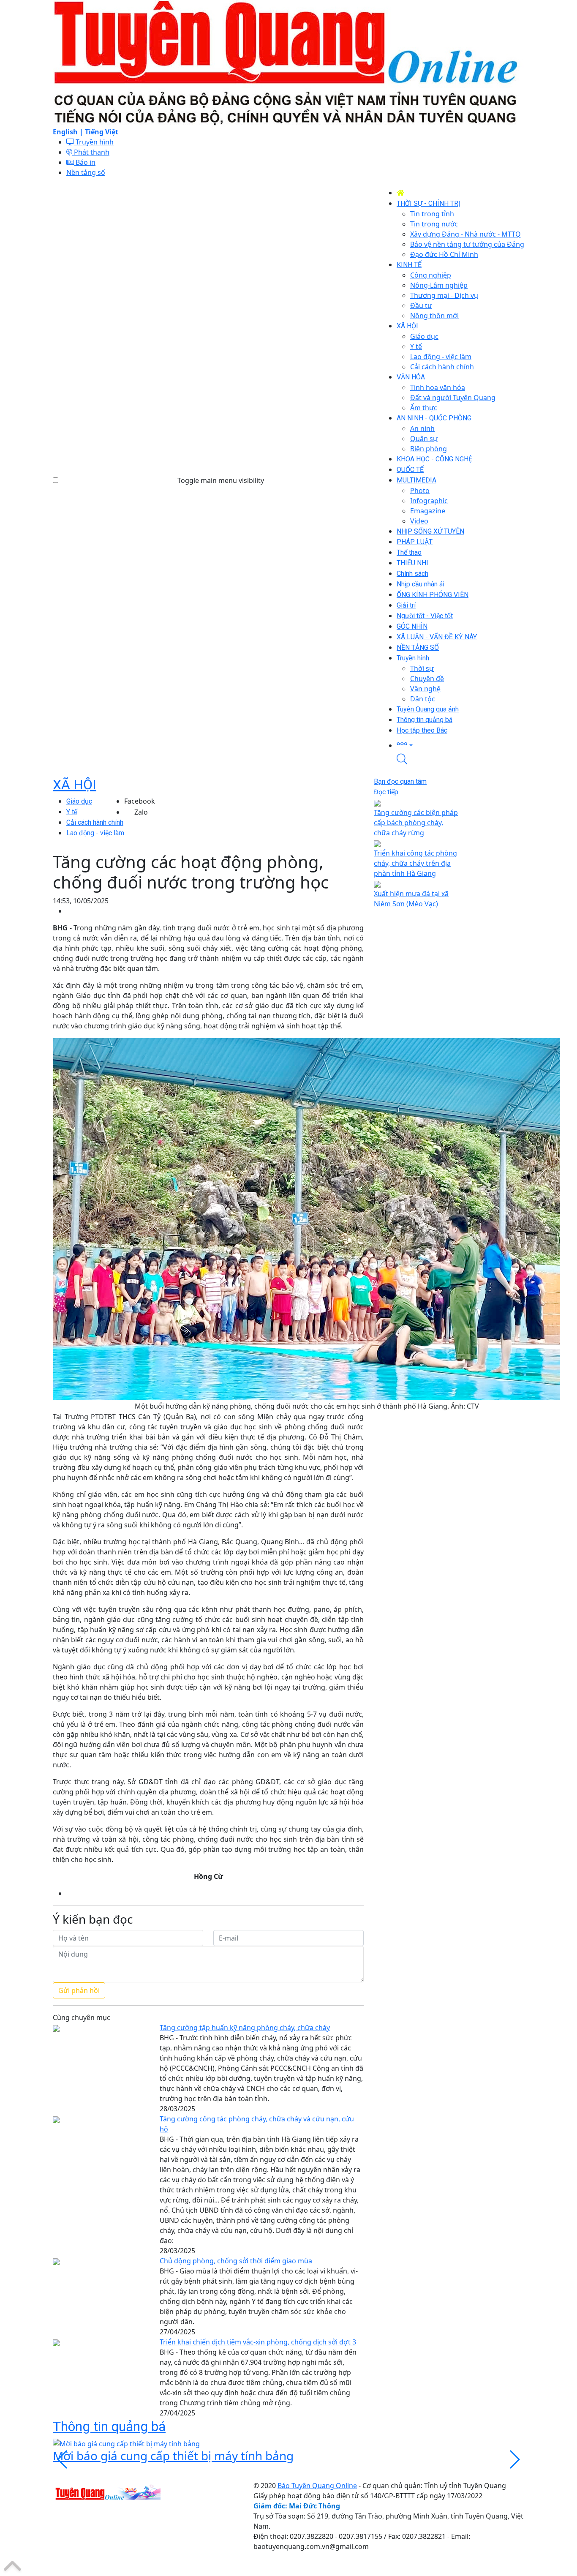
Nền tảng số (86, 172)
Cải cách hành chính (95, 822)
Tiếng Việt (102, 132)
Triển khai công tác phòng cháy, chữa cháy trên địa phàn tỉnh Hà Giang (415, 863)
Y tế (72, 812)
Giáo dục (79, 801)
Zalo (141, 812)
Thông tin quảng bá (109, 2426)
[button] (460, 745)
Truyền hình (94, 142)
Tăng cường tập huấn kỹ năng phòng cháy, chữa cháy (245, 2028)
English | (69, 132)
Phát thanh (91, 152)
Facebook (140, 801)
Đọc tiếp (386, 792)
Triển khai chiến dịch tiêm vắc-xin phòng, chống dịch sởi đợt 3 (258, 2342)
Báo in (85, 162)
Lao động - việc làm (95, 833)
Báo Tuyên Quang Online (317, 2486)
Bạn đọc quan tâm (400, 781)
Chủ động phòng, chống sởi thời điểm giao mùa (236, 2261)
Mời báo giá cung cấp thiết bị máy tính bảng (173, 2456)
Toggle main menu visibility (221, 480)
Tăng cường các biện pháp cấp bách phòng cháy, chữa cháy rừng (416, 823)
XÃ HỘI (75, 785)
